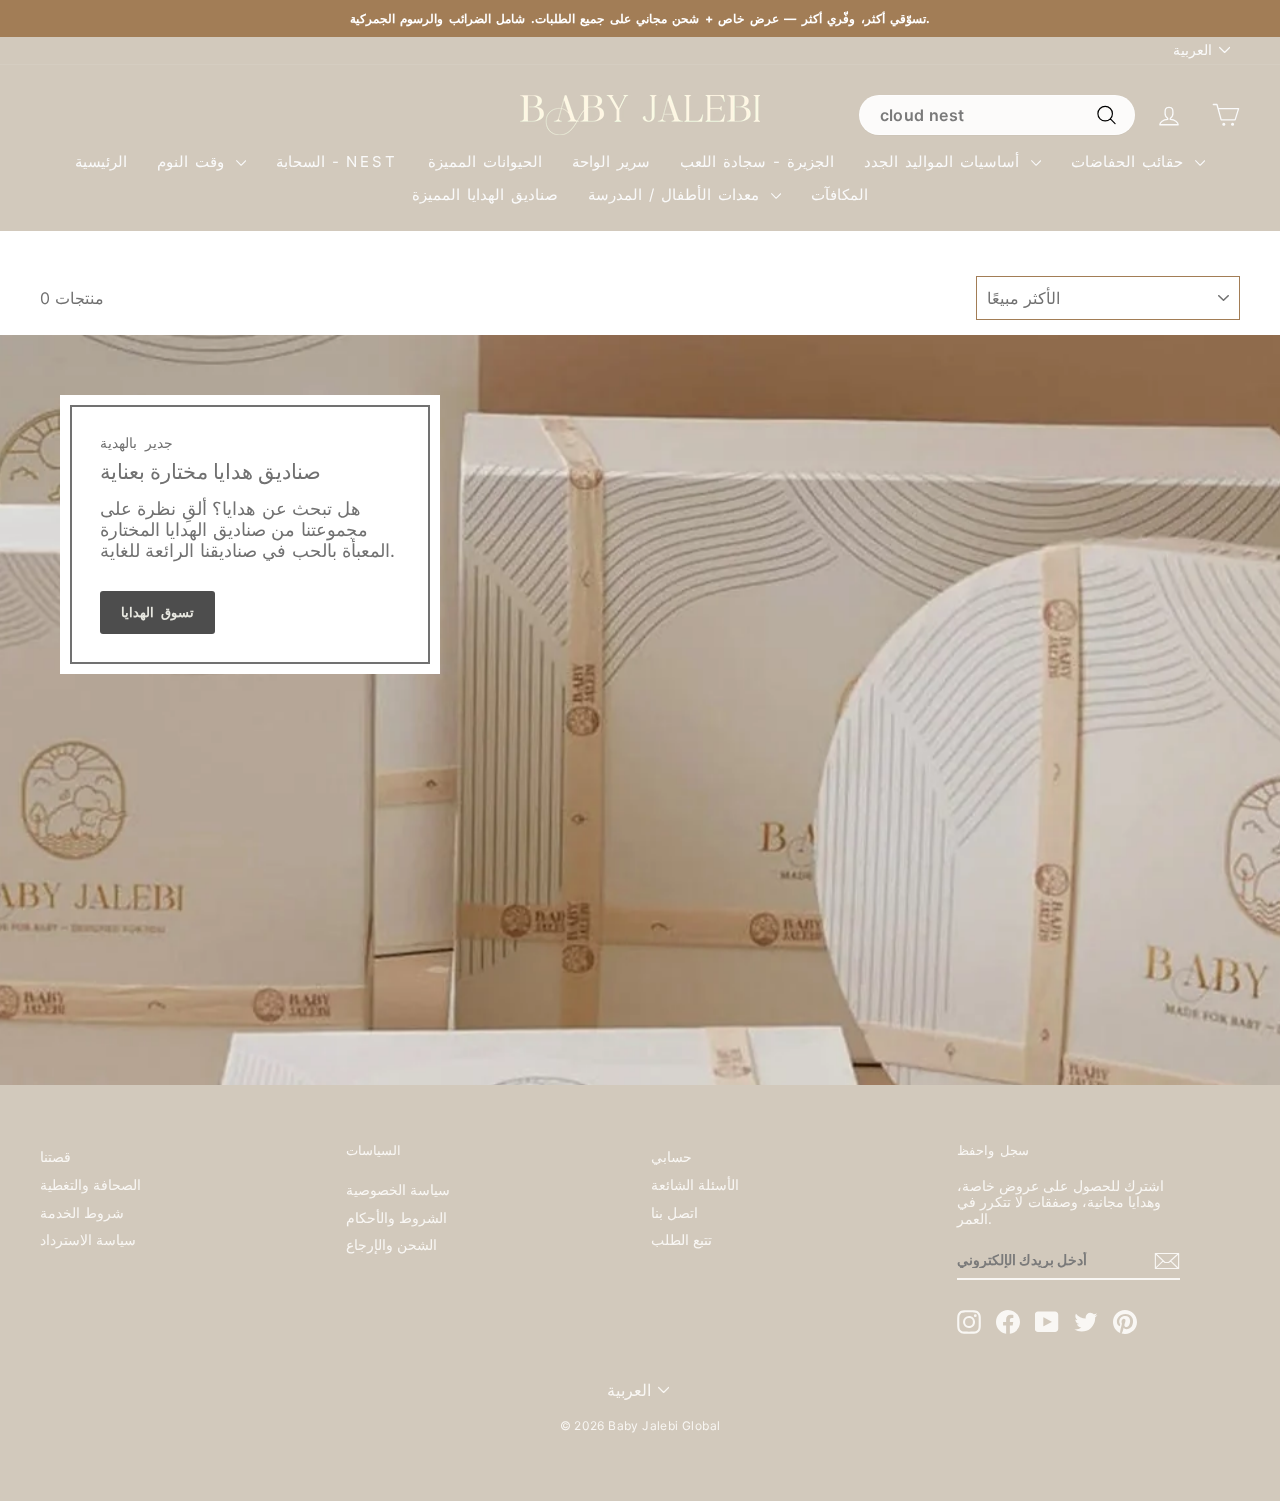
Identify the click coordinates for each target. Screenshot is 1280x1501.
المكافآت (839, 194)
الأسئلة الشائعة (695, 1185)
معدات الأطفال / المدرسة (677, 194)
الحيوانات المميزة (485, 161)
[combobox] (997, 115)
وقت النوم (194, 161)
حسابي (671, 1157)
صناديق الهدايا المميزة (485, 194)
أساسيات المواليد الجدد (945, 161)
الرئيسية (101, 161)
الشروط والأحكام (396, 1218)
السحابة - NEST (337, 161)
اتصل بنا (674, 1213)
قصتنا (55, 1157)
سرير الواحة (611, 161)
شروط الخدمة (82, 1213)
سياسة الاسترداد (88, 1240)
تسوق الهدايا (157, 612)
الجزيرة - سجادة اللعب (757, 161)
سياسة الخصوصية (398, 1190)
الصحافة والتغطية (90, 1185)
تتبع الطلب (681, 1240)
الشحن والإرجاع (391, 1245)
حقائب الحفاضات (1130, 161)
